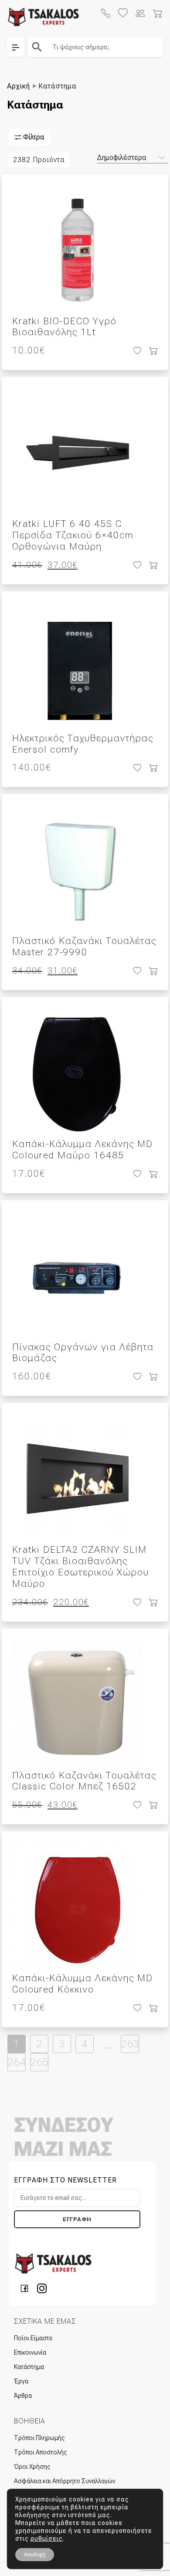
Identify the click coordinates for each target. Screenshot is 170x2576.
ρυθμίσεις (47, 2539)
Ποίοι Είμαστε (33, 2338)
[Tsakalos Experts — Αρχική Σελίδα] (53, 2263)
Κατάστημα (29, 2367)
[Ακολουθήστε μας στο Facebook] (27, 2288)
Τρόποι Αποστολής (40, 2452)
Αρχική (19, 86)
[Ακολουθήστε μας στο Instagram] (42, 2288)
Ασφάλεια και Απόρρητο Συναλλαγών (65, 2481)
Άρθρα (23, 2396)
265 (39, 2062)
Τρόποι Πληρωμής (39, 2438)
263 (130, 2044)
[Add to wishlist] (136, 351)
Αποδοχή (35, 2555)
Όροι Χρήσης (32, 2467)
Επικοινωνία (30, 2352)
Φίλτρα (33, 137)
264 (17, 2062)
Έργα (21, 2381)
